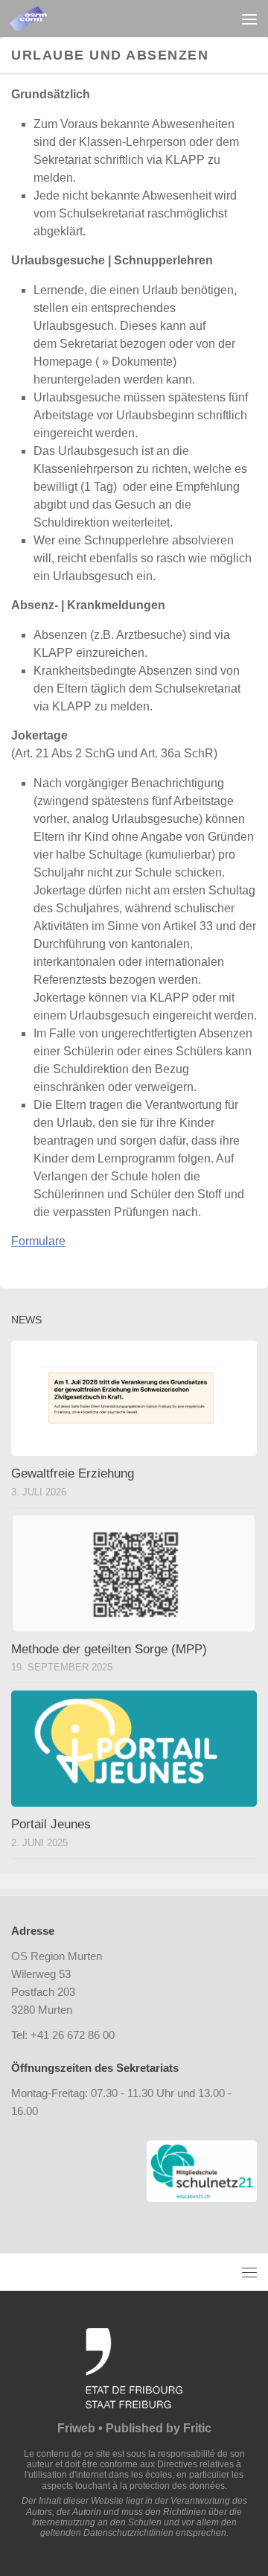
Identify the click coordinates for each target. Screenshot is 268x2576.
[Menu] (249, 19)
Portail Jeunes (51, 1824)
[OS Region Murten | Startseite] (34, 19)
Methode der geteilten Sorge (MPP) (109, 1649)
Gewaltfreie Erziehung (73, 1473)
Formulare (38, 1241)
